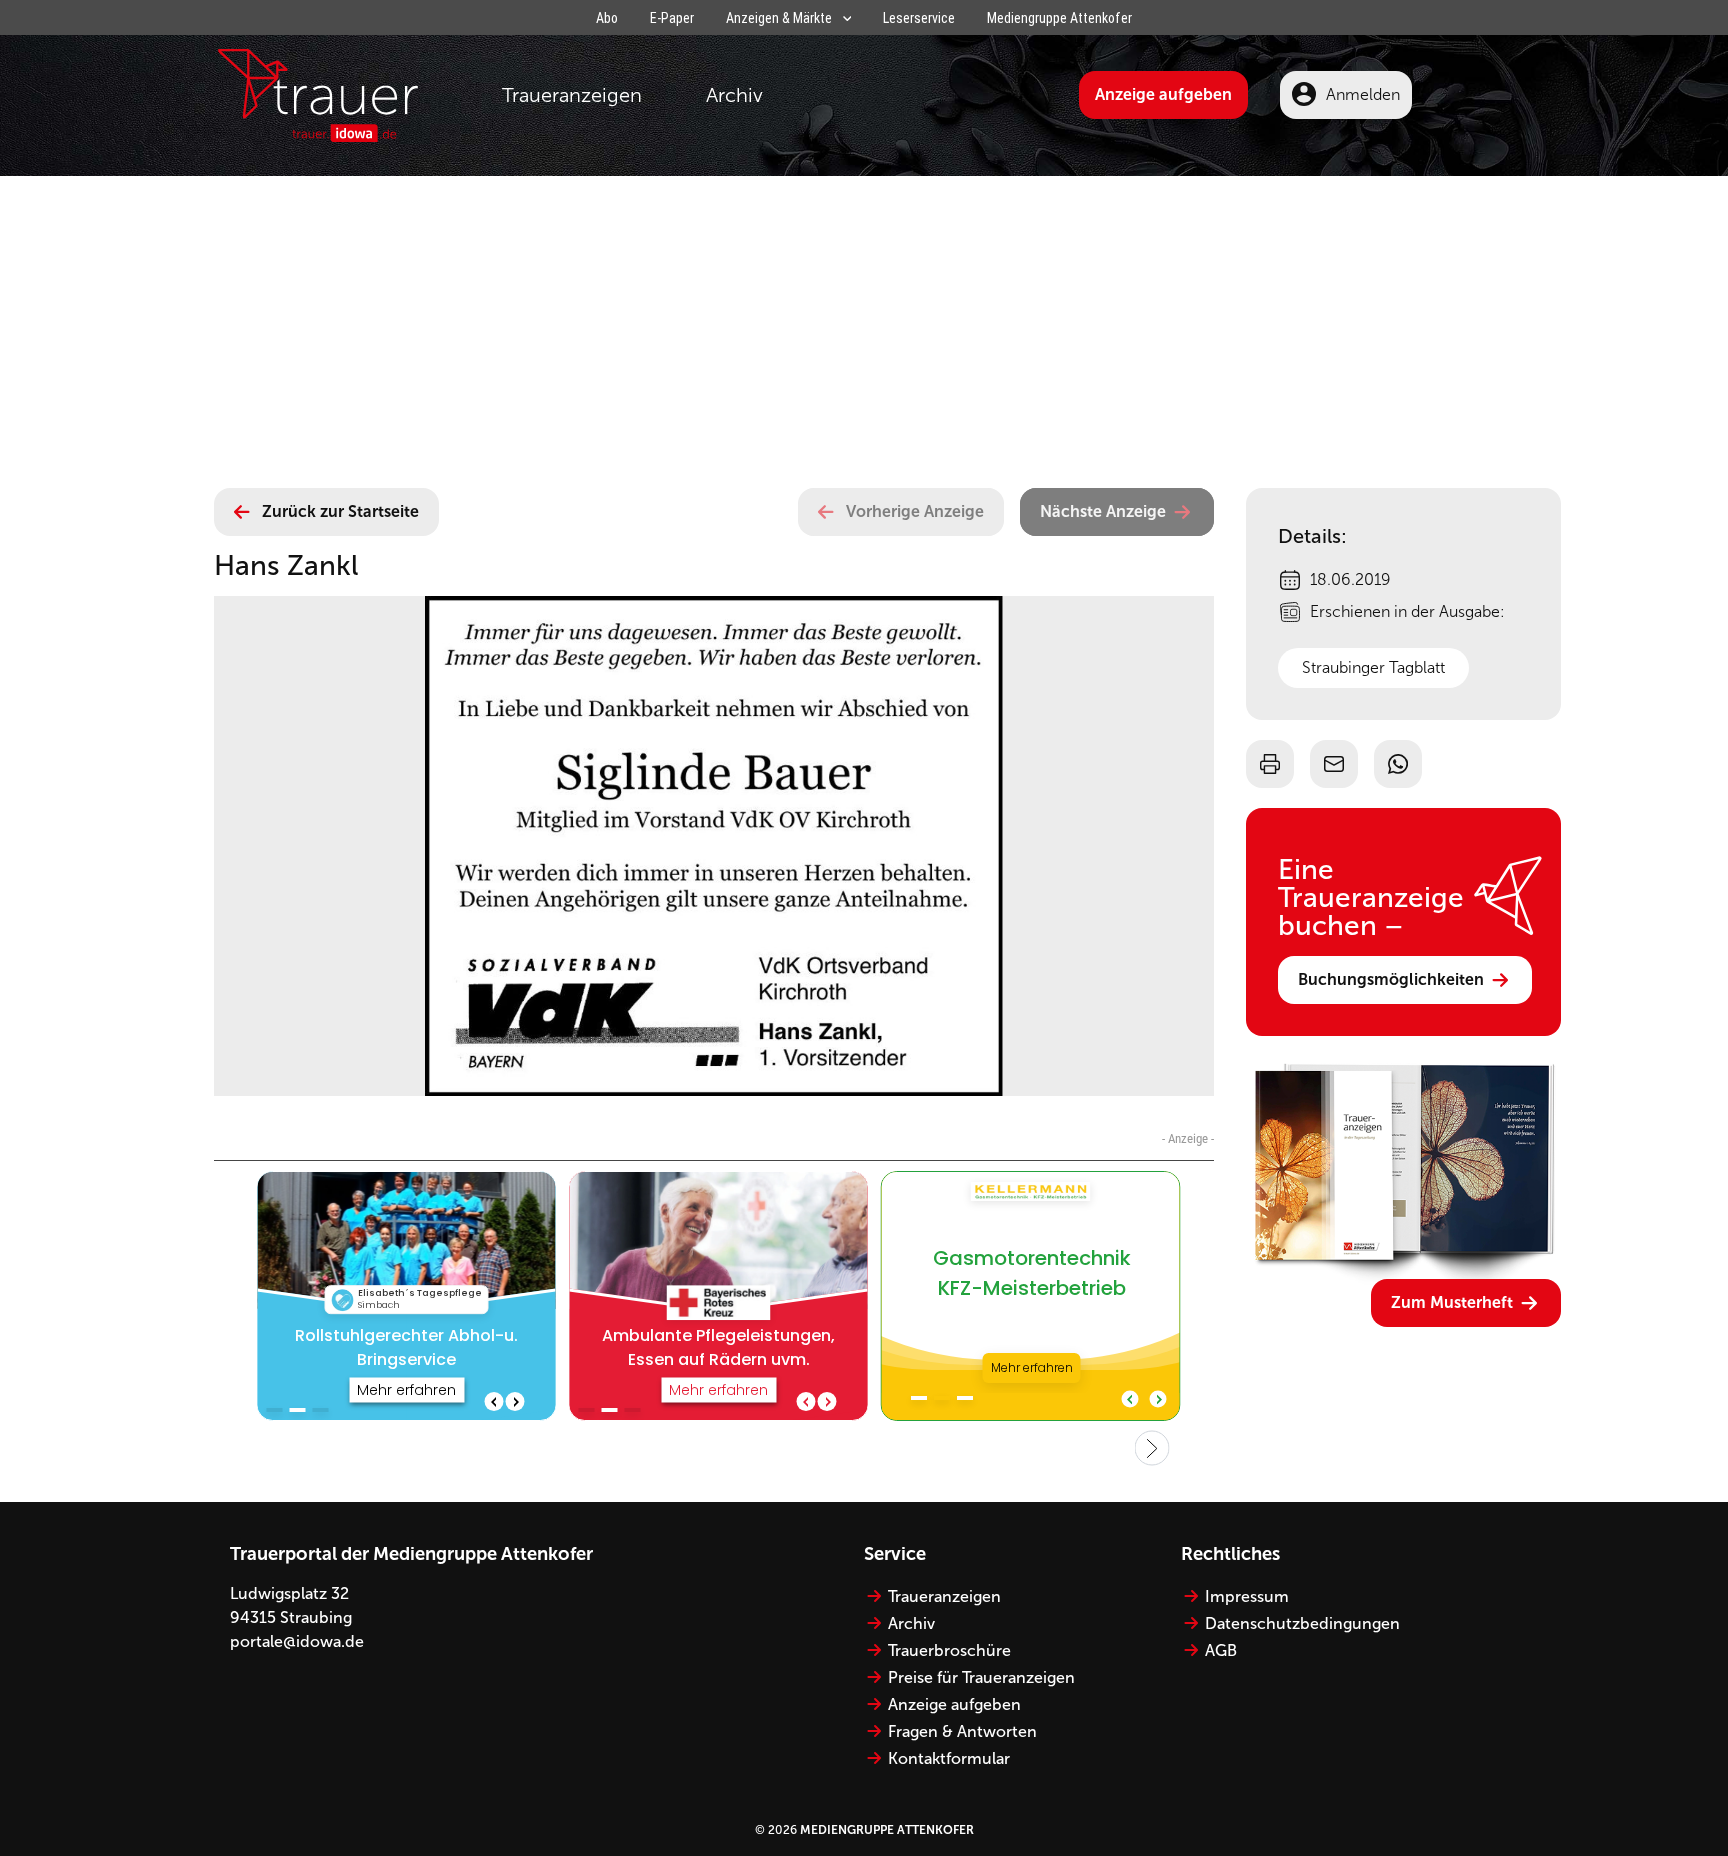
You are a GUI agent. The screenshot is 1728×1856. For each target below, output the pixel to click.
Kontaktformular (949, 1758)
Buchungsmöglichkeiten (1391, 979)
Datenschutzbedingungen (1302, 1623)
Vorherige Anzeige (915, 511)
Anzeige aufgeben (1163, 94)
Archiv (734, 95)
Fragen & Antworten (962, 1731)
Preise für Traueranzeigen (981, 1677)
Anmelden (1363, 94)
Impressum (1247, 1596)
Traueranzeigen (572, 95)
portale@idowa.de (297, 1641)
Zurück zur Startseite (340, 511)
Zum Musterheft (1452, 1302)
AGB (1221, 1650)
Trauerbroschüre (949, 1650)
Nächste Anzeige (1103, 511)
